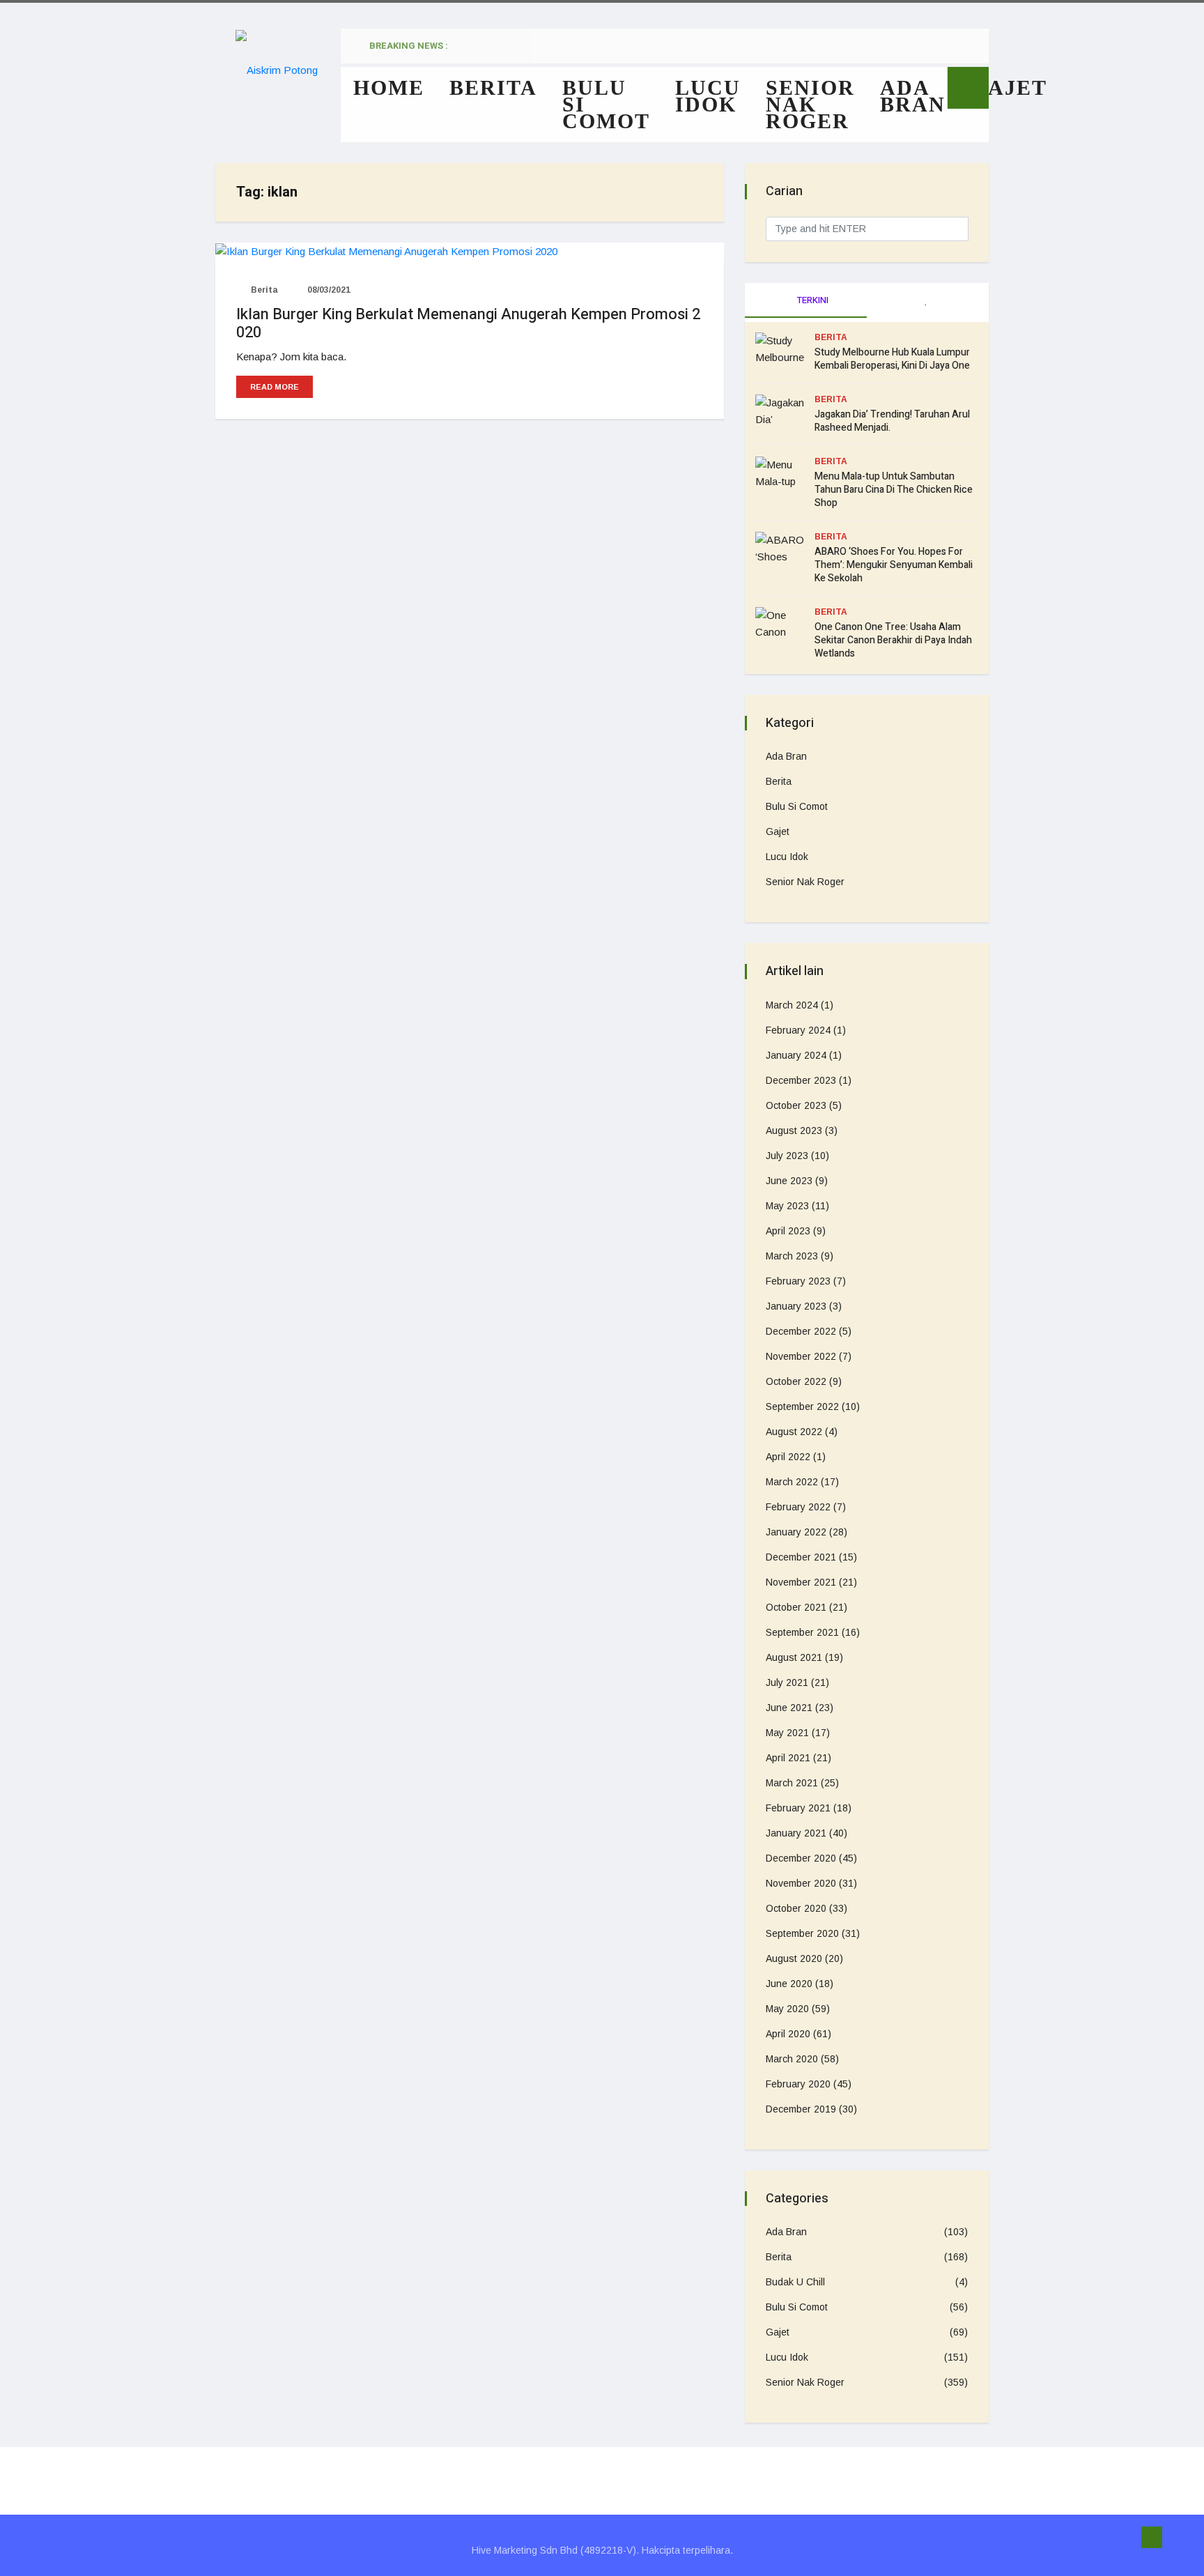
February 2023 (798, 1281)
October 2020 (796, 1908)
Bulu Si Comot (606, 104)
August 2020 (794, 1958)
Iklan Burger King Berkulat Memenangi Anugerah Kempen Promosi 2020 (468, 323)
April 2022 (788, 1457)
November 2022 (801, 1356)
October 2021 (796, 1607)
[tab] (928, 300)
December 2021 (801, 1557)
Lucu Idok (708, 96)
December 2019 (801, 2109)
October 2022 (796, 1381)
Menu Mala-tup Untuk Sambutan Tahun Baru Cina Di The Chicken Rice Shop (894, 490)
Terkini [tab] (812, 300)
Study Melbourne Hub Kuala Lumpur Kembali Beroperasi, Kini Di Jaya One (892, 359)
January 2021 (796, 1833)
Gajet (1009, 87)
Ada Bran (913, 96)
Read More (275, 387)
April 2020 (788, 2034)
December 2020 (801, 1858)
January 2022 (796, 1532)
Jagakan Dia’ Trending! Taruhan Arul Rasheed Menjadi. (892, 421)
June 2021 (789, 1708)
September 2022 (802, 1406)
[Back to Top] (1152, 2538)
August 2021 (794, 1657)
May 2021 (787, 1733)
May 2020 (787, 2009)
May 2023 (787, 1206)
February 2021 (798, 1808)
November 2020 (801, 1883)
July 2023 (787, 1156)
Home (389, 87)
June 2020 (789, 1984)
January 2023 (796, 1306)
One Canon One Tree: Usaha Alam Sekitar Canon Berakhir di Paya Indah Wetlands (893, 640)
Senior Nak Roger (810, 104)
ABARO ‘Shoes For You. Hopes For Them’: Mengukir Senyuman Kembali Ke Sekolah (894, 565)
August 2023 (794, 1130)
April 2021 (788, 1758)
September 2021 (802, 1632)
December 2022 (801, 1331)
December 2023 (801, 1080)
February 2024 (798, 1030)
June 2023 (789, 1181)
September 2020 (802, 1933)
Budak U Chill (795, 2282)
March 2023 (792, 1256)
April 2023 (788, 1231)
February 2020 (798, 2084)
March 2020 (792, 2059)
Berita (493, 87)
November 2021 (801, 1582)
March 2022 (792, 1482)
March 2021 (792, 1783)
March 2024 (792, 1005)
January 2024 (796, 1055)
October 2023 (796, 1105)
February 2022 (798, 1507)
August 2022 (794, 1432)
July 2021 (787, 1682)
